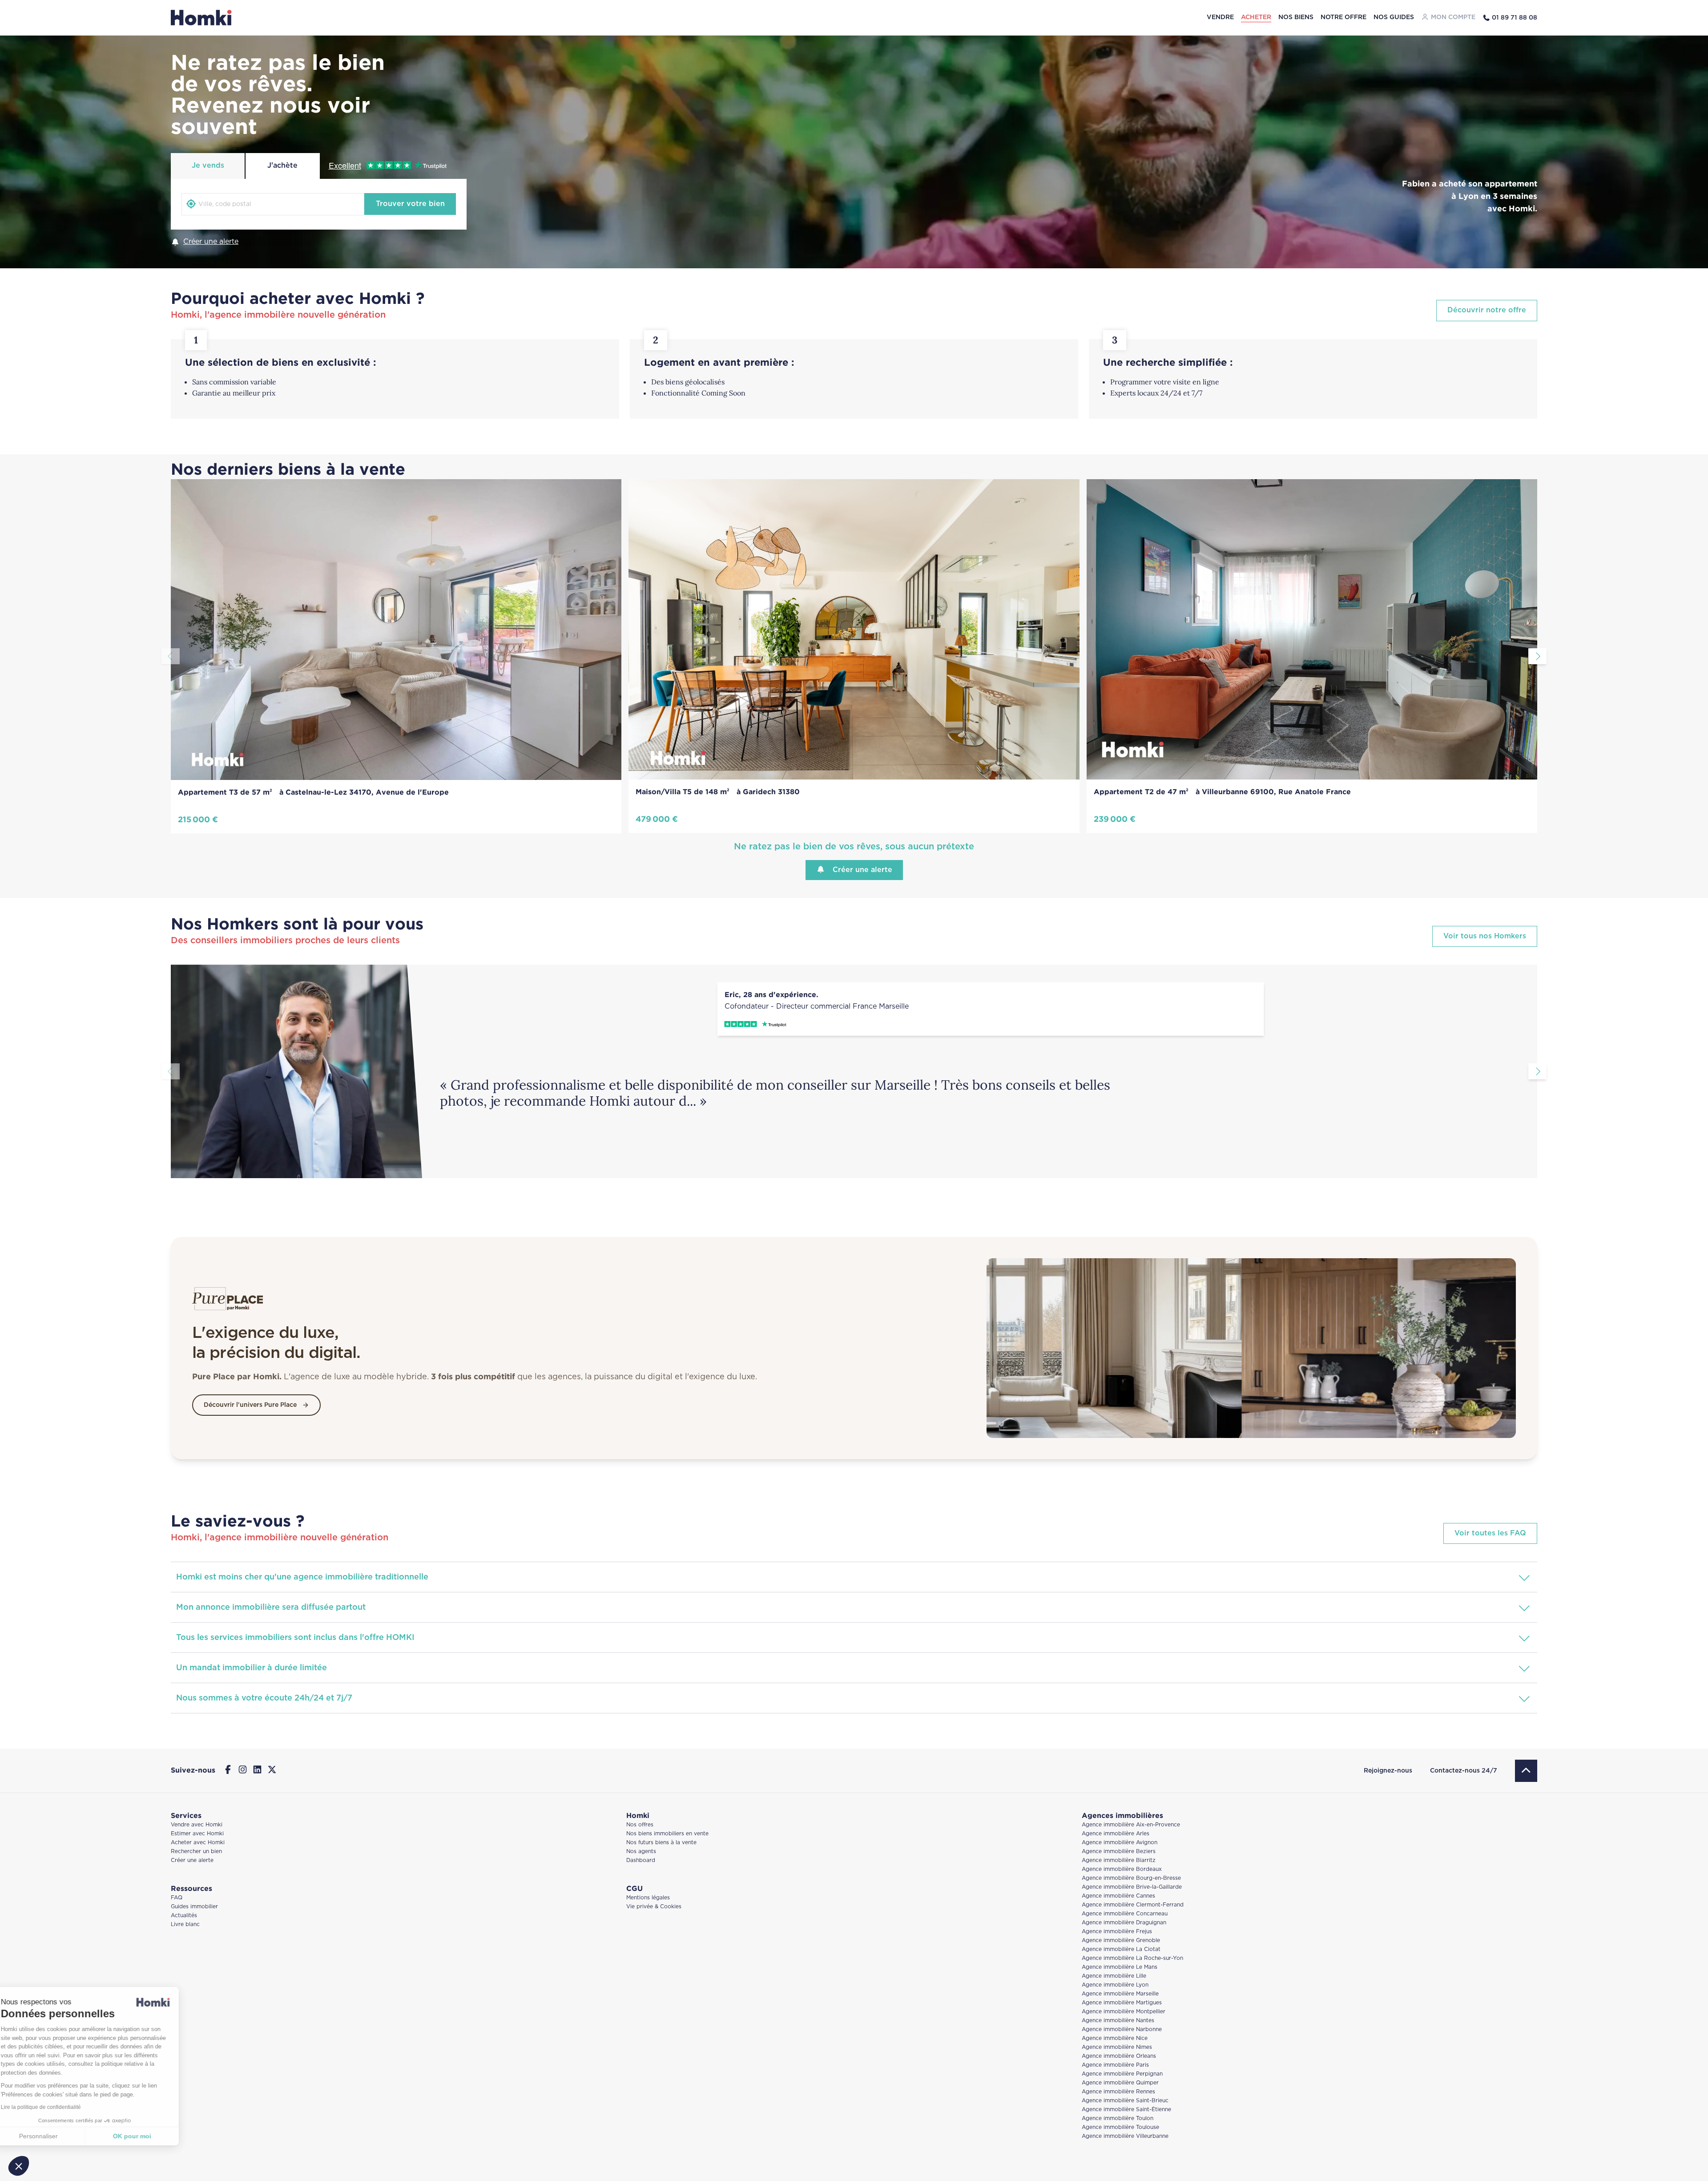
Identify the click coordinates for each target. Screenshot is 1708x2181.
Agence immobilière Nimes (1117, 2047)
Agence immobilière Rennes (1118, 2092)
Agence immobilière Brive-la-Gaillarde (1132, 1887)
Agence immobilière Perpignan (1122, 2074)
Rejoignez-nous (1388, 1771)
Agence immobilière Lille (1114, 1976)
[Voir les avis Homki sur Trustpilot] (991, 1024)
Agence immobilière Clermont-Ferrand (1133, 1905)
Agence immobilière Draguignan (1124, 1923)
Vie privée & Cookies (654, 1907)
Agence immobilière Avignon (1120, 1843)
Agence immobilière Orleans (1119, 2056)
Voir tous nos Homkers (1485, 936)
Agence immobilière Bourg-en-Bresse (1131, 1878)
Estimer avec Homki (197, 1834)
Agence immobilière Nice (1115, 2038)
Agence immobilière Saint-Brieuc (1125, 2101)
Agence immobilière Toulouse (1120, 2127)
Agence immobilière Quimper (1120, 2083)
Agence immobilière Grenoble (1121, 1941)
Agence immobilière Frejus (1117, 1932)
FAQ (177, 1898)
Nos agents (641, 1852)
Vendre (1220, 17)
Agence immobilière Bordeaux (1122, 1869)
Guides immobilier (194, 1907)
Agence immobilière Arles (1116, 1834)
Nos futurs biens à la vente (661, 1843)
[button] (19, 2166)
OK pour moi (149, 2136)
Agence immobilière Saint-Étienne (1126, 2110)
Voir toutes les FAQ (1490, 1533)
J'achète (282, 166)
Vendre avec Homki (197, 1825)
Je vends (208, 166)
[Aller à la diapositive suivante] (1537, 656)
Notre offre (1343, 17)
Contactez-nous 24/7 (1464, 1771)
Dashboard (641, 1860)
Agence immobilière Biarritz (1119, 1860)
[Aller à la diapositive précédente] (171, 656)
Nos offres (640, 1825)
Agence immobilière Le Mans (1120, 1967)
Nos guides (1394, 17)
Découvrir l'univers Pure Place (250, 1405)
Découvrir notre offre (1487, 310)
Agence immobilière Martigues (1122, 2003)
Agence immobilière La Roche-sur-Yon (1132, 1958)
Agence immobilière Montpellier (1124, 2012)
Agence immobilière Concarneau (1125, 1914)
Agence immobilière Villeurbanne (1125, 2136)
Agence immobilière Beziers (1119, 1852)
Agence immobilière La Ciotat (1121, 1949)
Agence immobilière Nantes (1118, 2021)
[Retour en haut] (1526, 1771)
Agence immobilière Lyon (1115, 1985)
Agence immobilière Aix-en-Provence (1131, 1825)
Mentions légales (648, 1898)
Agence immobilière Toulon (1118, 2118)
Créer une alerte (211, 242)
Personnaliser (55, 2136)
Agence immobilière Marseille (1120, 1994)
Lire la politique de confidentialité (58, 2107)
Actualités (184, 1916)
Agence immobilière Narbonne (1122, 2030)
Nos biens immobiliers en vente (667, 1834)
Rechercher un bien (196, 1852)
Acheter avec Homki (198, 1843)
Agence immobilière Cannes (1118, 1896)
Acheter (1256, 17)
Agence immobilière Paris (1115, 2065)
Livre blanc (185, 1925)
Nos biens (1296, 17)
